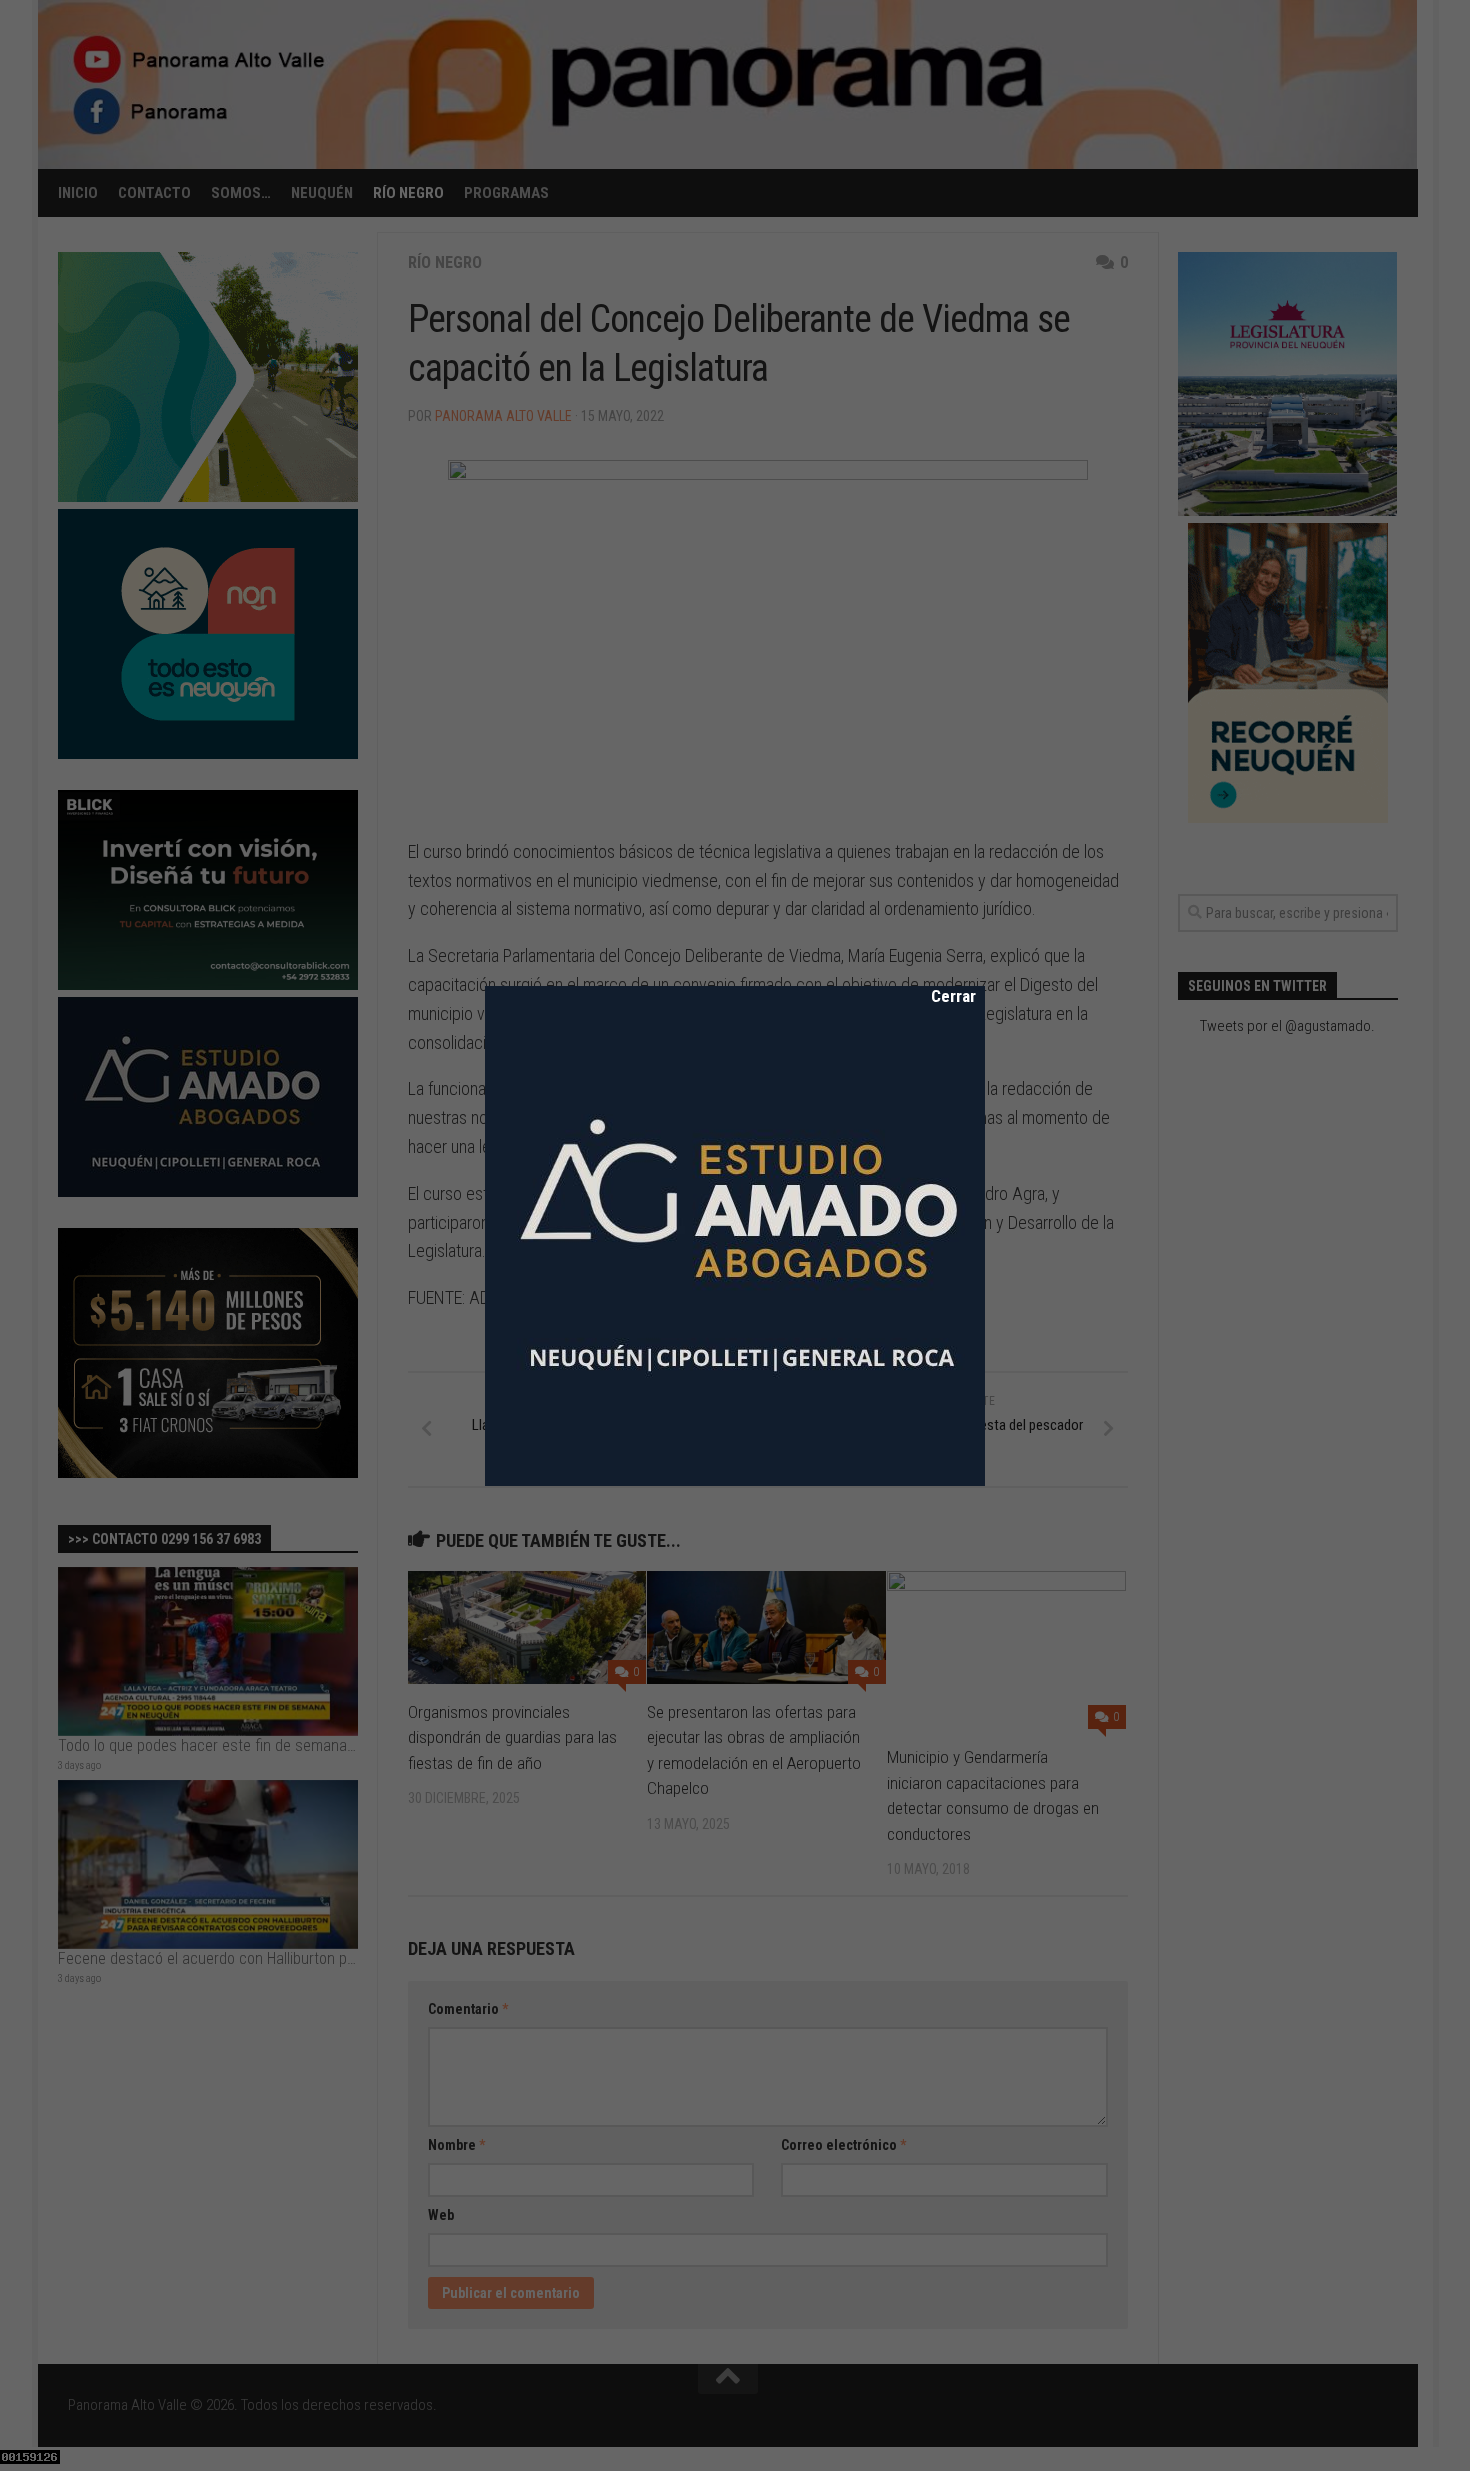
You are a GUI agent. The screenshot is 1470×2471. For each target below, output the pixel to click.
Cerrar (940, 996)
